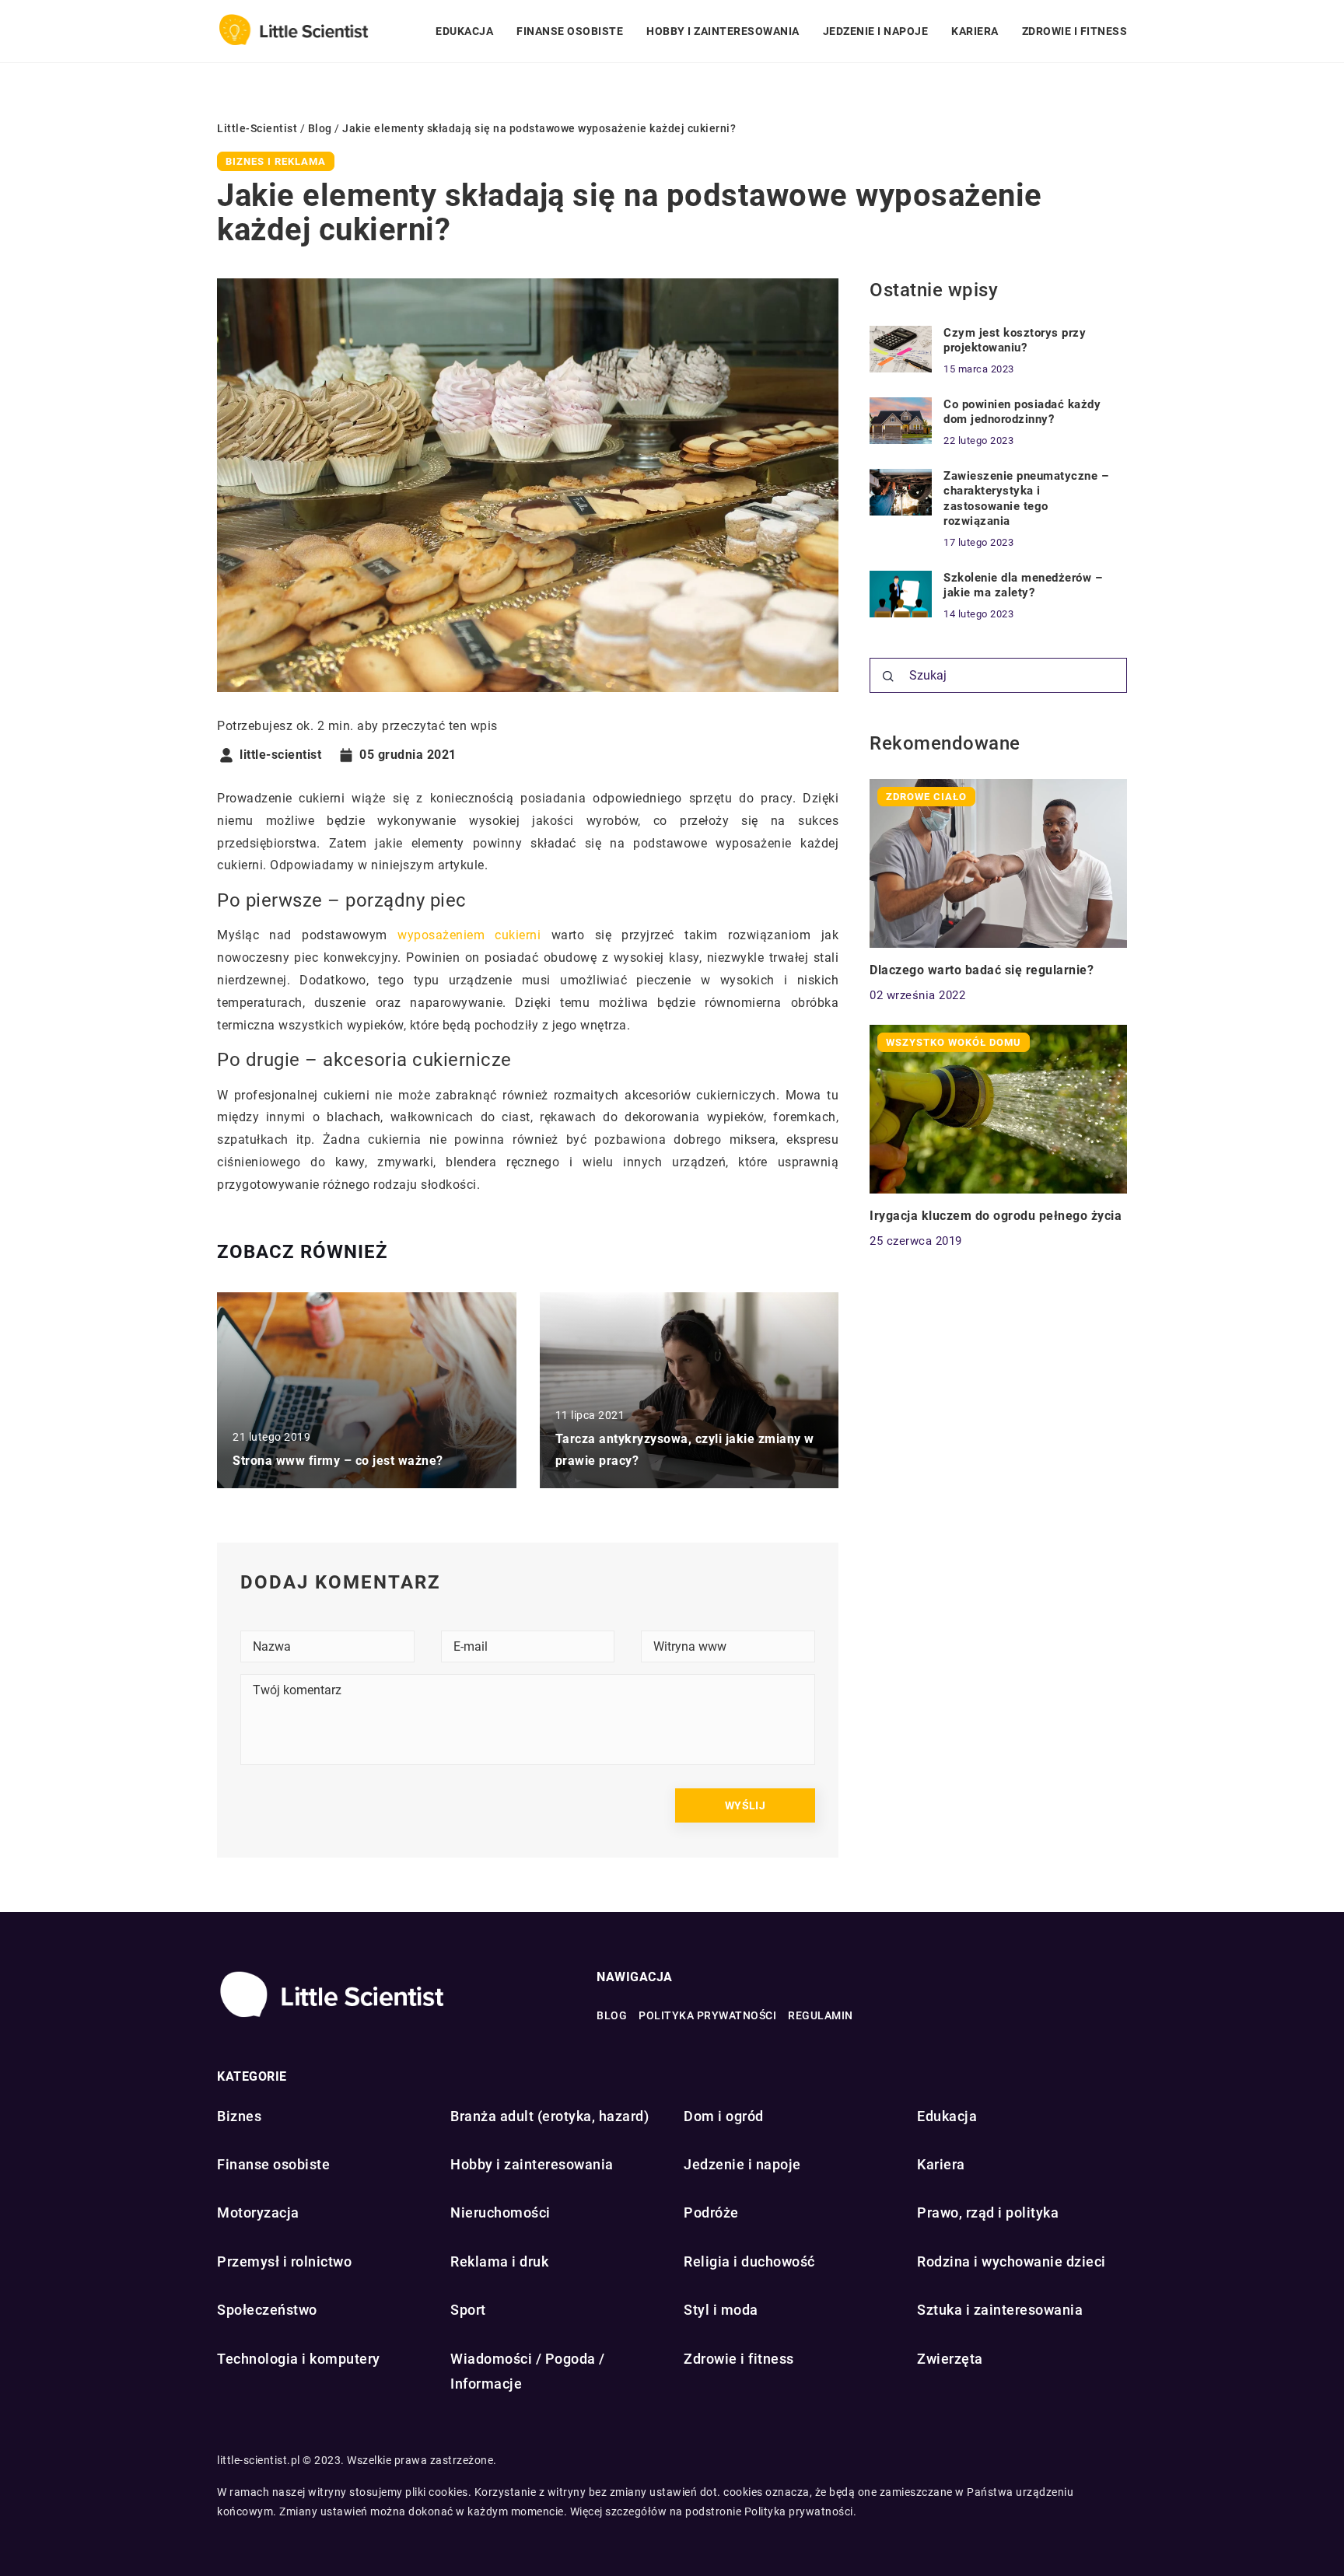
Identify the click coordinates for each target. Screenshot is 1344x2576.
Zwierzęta (950, 2359)
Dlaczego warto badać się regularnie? (982, 970)
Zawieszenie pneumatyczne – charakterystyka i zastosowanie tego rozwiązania (1026, 499)
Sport (468, 2310)
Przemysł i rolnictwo (284, 2261)
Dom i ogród (724, 2116)
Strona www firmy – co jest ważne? (338, 1461)
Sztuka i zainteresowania (1000, 2310)
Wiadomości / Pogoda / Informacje (528, 2371)
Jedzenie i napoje (876, 31)
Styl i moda (721, 2310)
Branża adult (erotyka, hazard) (549, 2116)
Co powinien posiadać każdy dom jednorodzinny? (1022, 412)
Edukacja (464, 31)
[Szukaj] (888, 676)
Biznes (239, 2116)
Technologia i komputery (299, 2359)
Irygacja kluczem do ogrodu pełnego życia (996, 1216)
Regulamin (821, 2015)
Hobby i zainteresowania (723, 31)
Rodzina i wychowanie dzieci (1011, 2261)
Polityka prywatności (707, 2015)
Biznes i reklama (276, 161)
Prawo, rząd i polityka (988, 2212)
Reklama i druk (499, 2261)
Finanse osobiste (570, 31)
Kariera (975, 31)
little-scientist (280, 755)
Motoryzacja (258, 2212)
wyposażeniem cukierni (469, 935)
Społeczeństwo (267, 2310)
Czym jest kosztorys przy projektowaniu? (1015, 341)
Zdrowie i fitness (1075, 31)
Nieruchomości (500, 2212)
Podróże (711, 2212)
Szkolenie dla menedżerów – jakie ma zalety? (1023, 585)
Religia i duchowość (749, 2261)
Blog (612, 2015)
